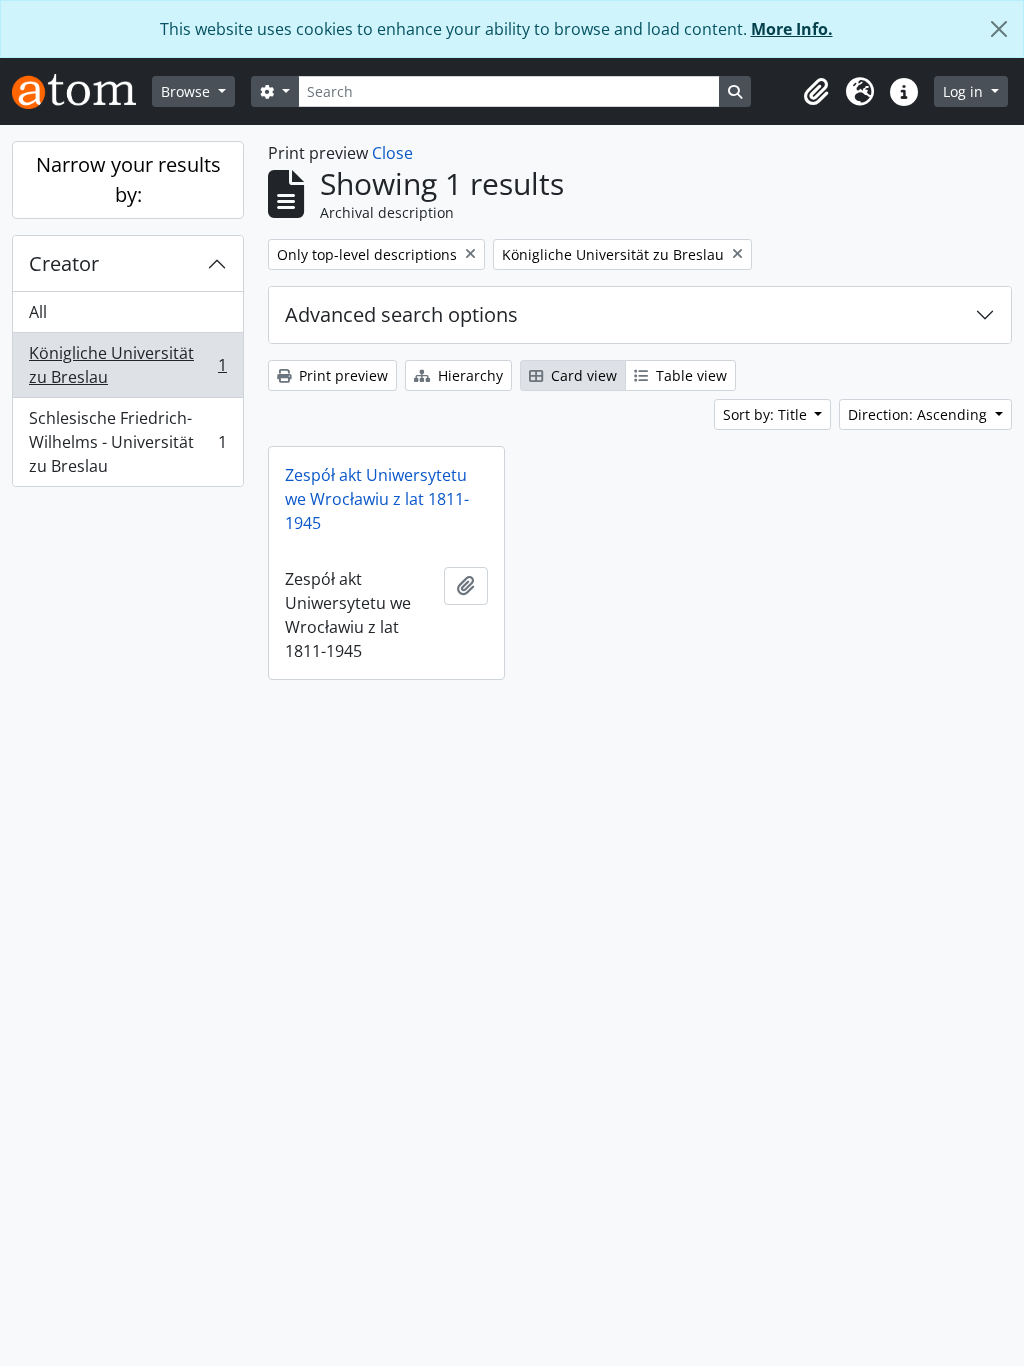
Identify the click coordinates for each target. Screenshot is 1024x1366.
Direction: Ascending (919, 414)
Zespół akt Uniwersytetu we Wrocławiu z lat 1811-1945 (377, 499)
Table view (689, 375)
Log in (965, 91)
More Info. (792, 29)
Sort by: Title (767, 414)
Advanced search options (401, 314)
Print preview (341, 375)
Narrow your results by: (128, 179)
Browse (187, 91)
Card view (582, 375)
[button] (816, 92)
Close (392, 153)
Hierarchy (468, 375)
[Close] (999, 29)
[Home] (82, 91)
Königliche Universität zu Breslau (127, 365)
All (38, 312)
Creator (64, 263)
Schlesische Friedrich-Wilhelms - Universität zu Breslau (127, 442)
